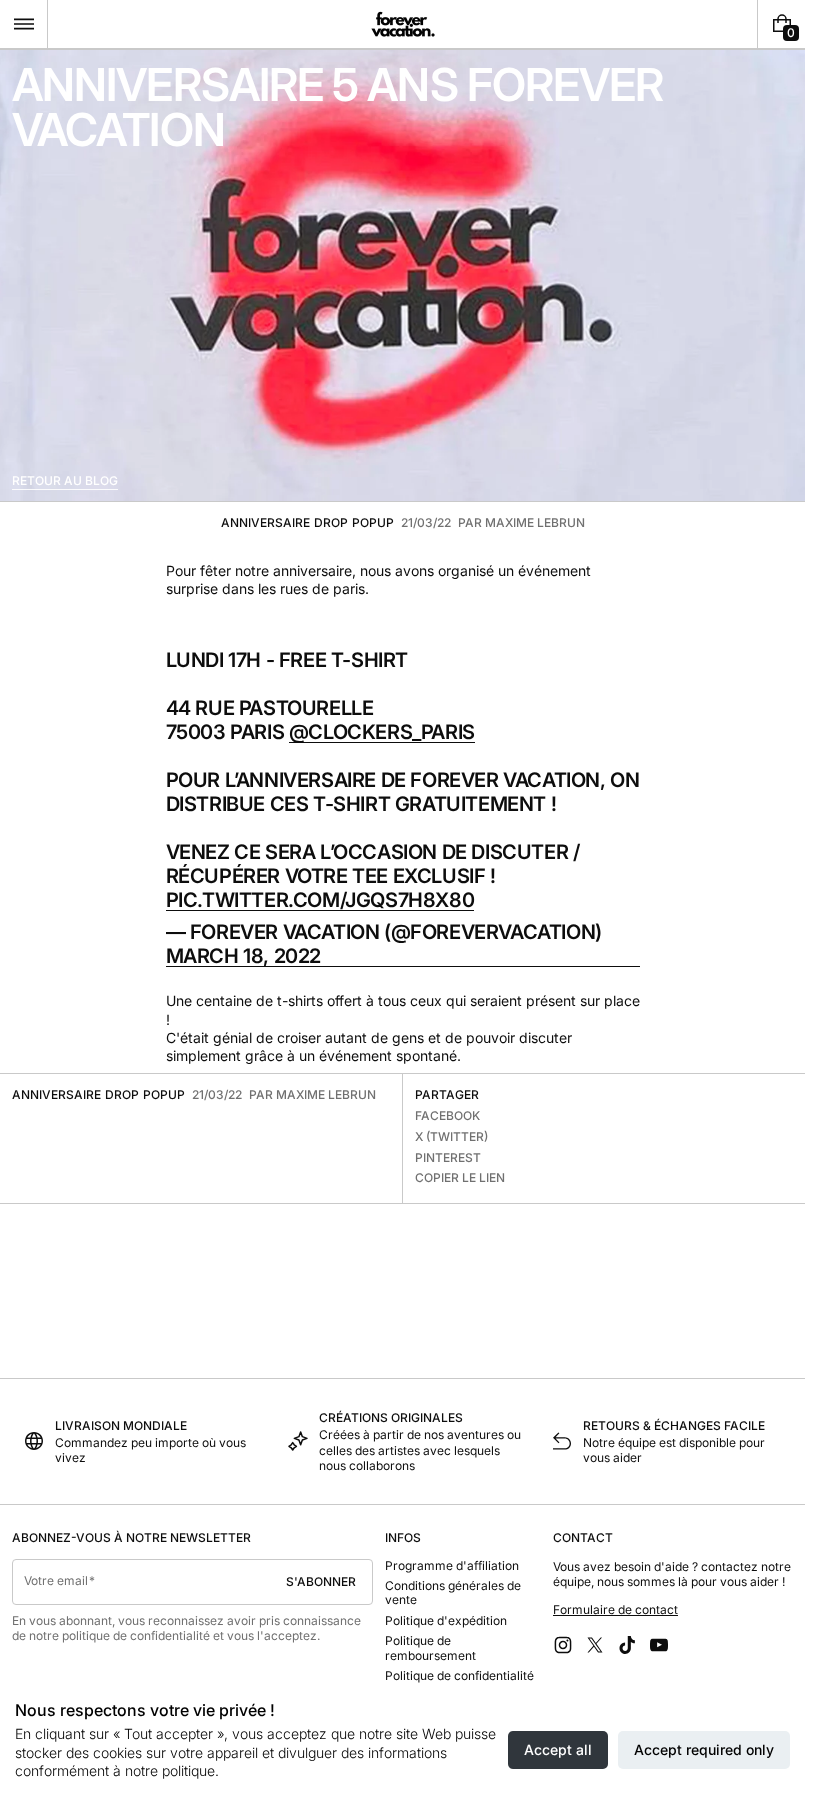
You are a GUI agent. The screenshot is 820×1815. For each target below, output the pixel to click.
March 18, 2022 (243, 956)
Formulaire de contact (615, 1609)
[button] (23, 24)
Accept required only (704, 1749)
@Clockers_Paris (382, 732)
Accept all (558, 1749)
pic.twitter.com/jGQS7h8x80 (320, 900)
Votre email (56, 1580)
